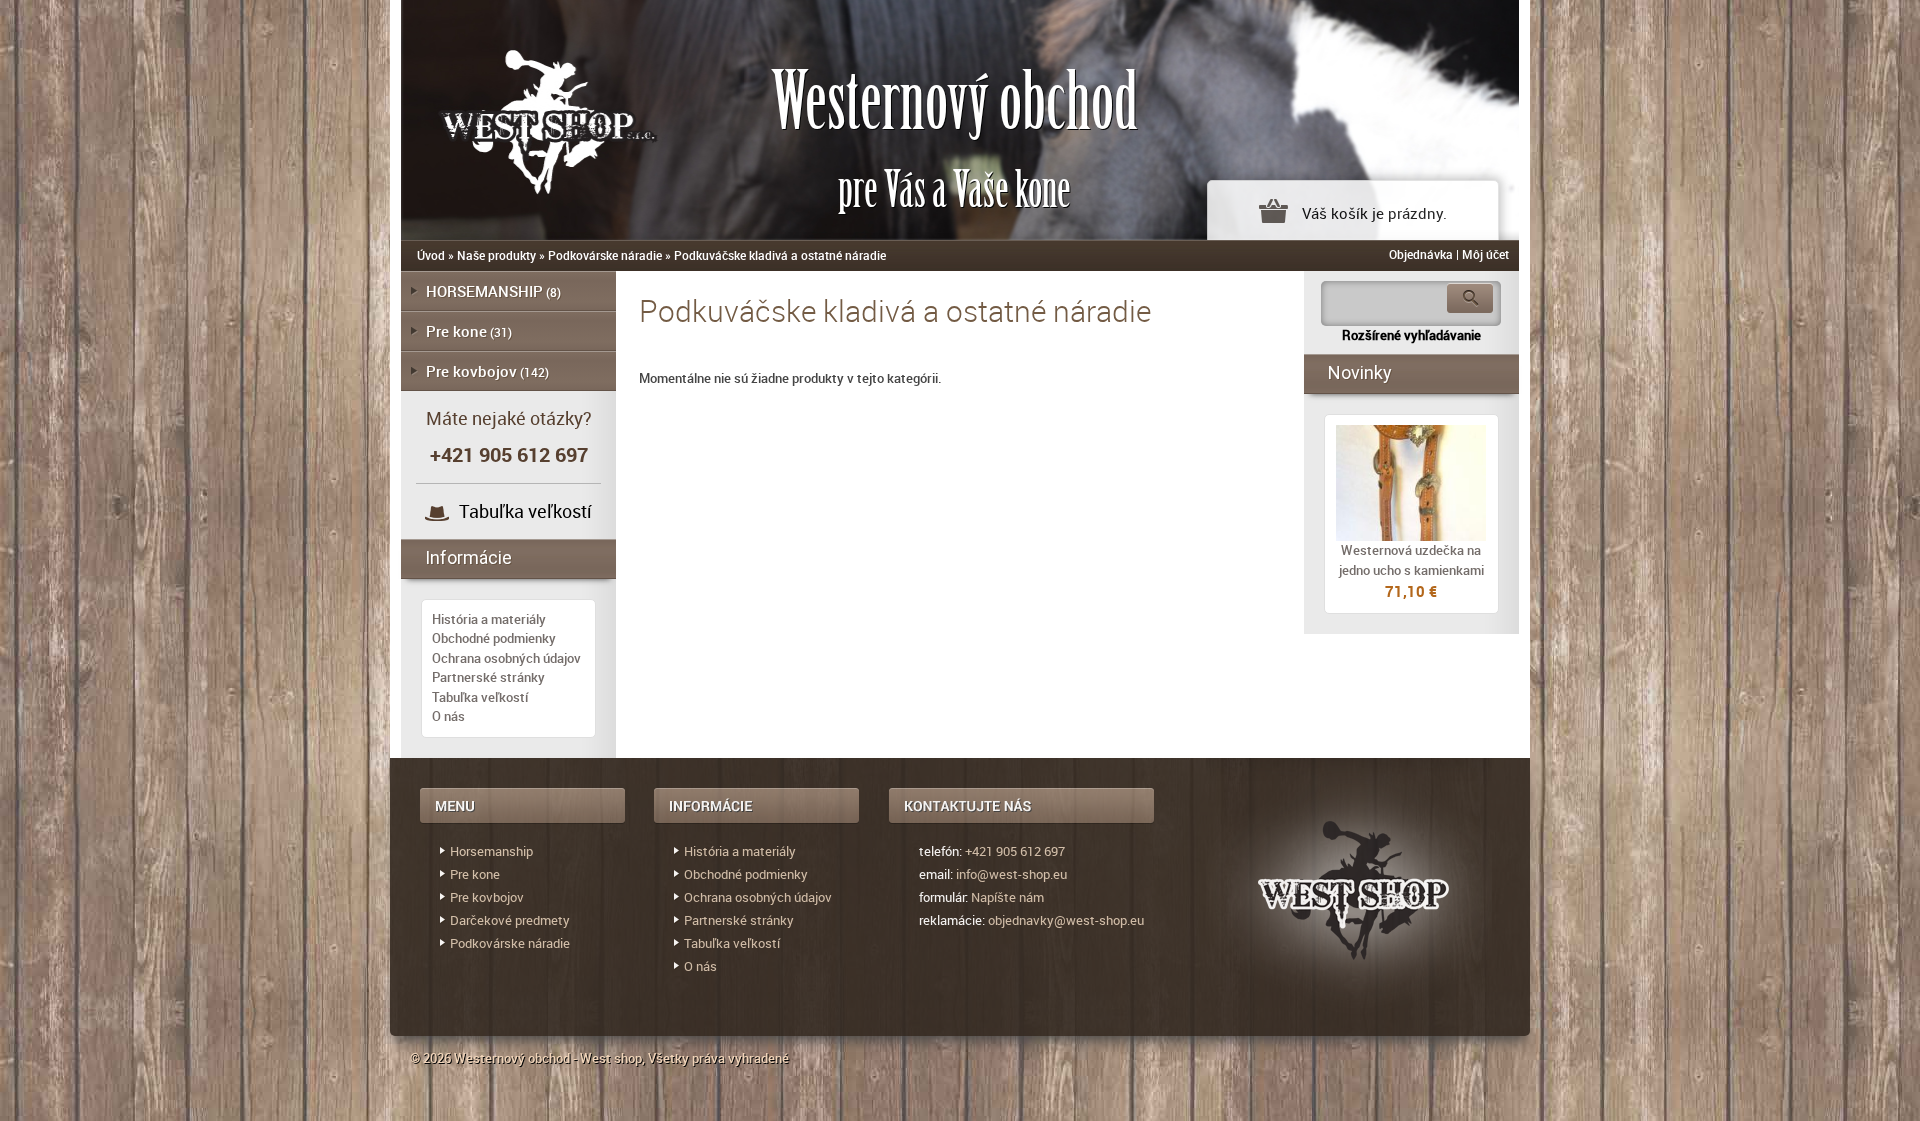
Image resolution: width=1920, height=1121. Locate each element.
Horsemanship (491, 851)
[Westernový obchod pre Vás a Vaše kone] (526, 117)
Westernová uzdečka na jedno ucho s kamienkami (1411, 560)
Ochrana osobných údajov (506, 658)
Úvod (431, 255)
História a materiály (489, 619)
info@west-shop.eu (1011, 874)
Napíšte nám (1007, 897)
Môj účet (1485, 254)
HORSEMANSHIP (484, 291)
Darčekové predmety (510, 920)
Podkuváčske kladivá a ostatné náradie (780, 255)
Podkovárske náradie (605, 255)
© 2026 (432, 1058)
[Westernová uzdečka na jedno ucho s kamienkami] (1411, 483)
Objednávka (1421, 254)
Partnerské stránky (488, 677)
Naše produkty (496, 255)
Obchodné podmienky (494, 638)
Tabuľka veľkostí (525, 511)
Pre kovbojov (471, 371)
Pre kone (456, 331)
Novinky (1360, 372)
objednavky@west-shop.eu (1066, 920)
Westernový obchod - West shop (548, 1058)
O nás (448, 716)
